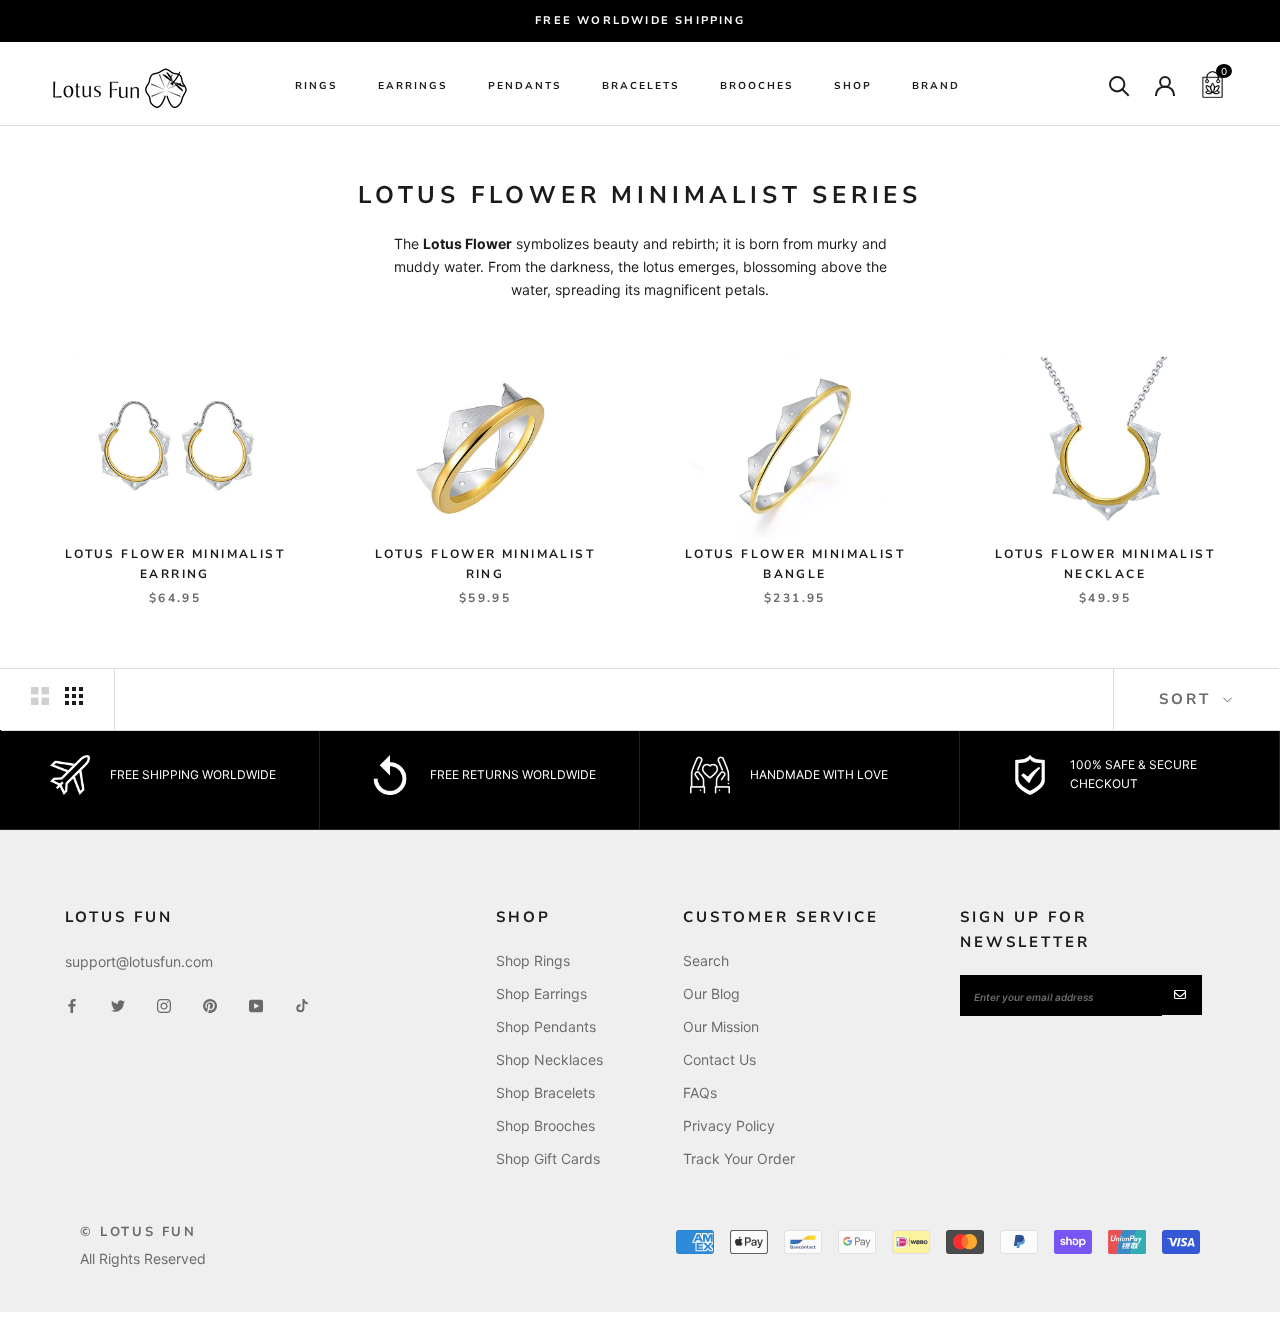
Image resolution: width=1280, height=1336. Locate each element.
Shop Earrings (541, 993)
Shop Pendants (546, 1026)
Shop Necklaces (549, 1059)
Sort (1188, 699)
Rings (316, 87)
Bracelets (641, 87)
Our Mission (721, 1026)
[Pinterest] (210, 1004)
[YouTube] (256, 1004)
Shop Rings (533, 960)
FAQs (700, 1092)
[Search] (1119, 84)
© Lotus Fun (138, 1232)
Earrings (413, 87)
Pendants (525, 87)
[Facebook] (72, 1004)
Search (706, 960)
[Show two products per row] (40, 696)
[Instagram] (164, 1004)
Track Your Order (739, 1158)
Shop (853, 87)
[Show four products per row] (74, 696)
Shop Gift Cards (548, 1158)
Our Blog (711, 993)
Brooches (757, 87)
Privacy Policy (729, 1125)
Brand (936, 87)
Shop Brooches (545, 1125)
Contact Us (719, 1059)
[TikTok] (302, 1004)
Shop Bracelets (545, 1092)
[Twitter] (118, 1004)
